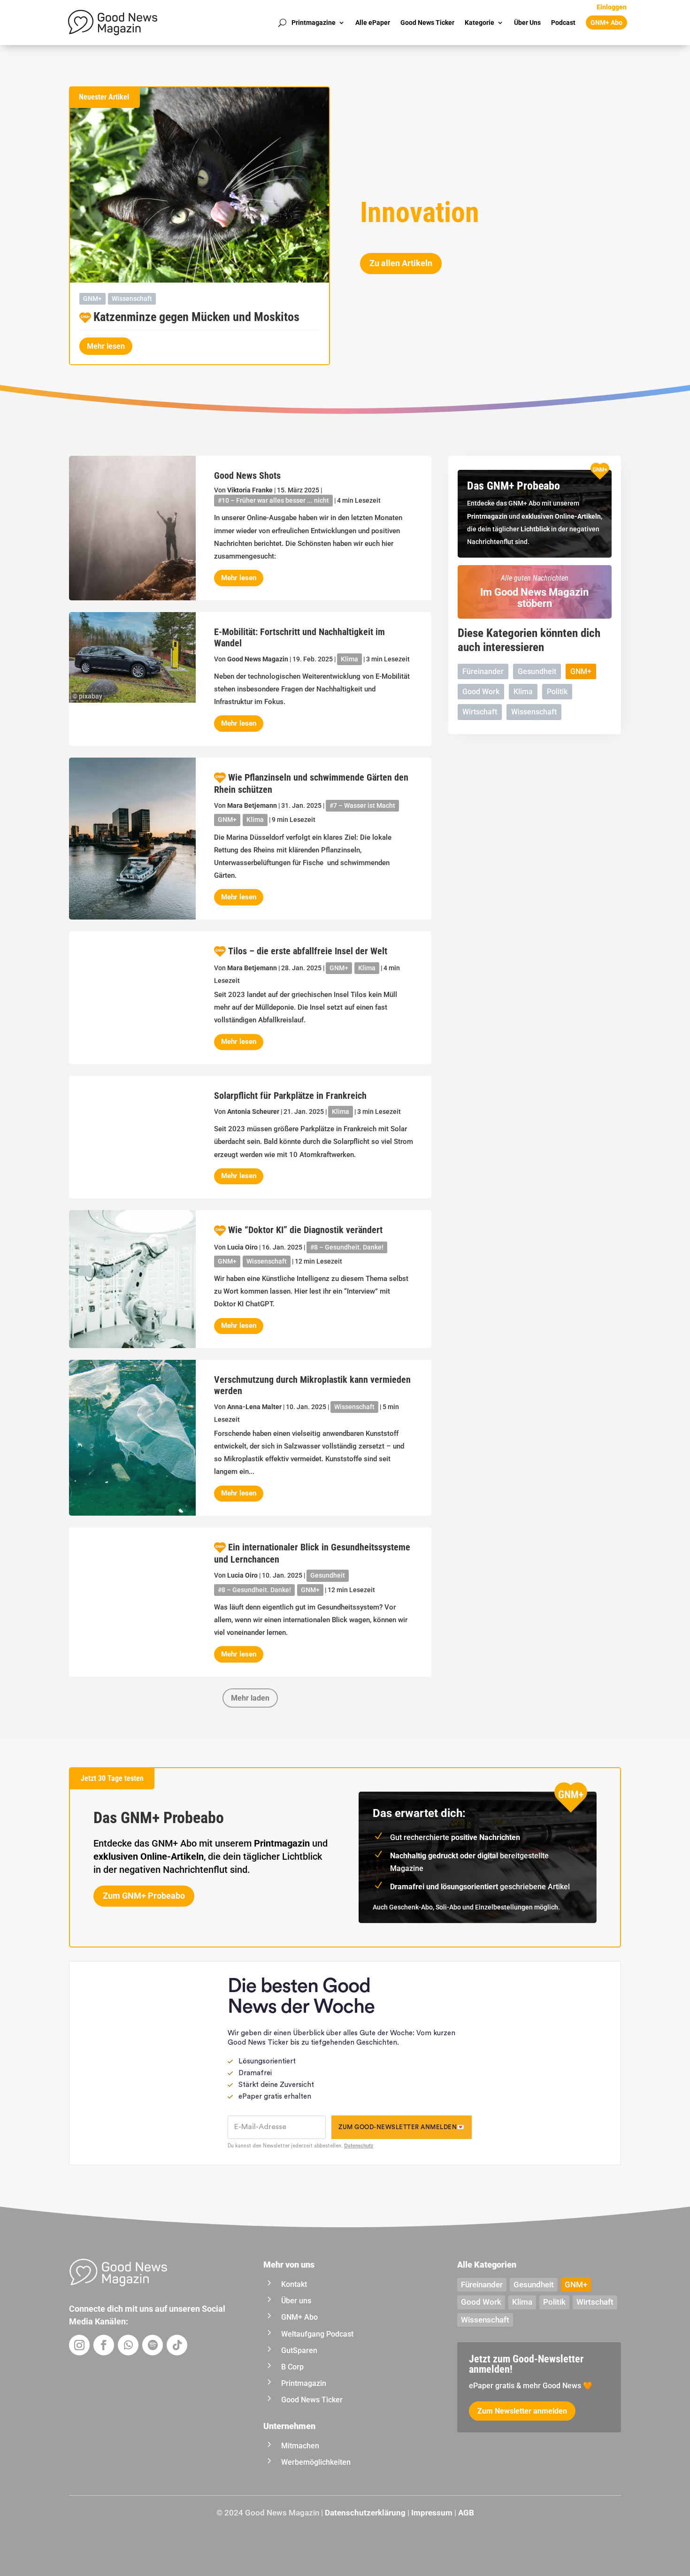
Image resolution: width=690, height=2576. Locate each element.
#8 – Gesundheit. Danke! (347, 1247)
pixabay (91, 696)
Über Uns (527, 23)
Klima (349, 659)
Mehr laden (250, 1698)
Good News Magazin (258, 659)
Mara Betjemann (252, 805)
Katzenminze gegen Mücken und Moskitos (196, 317)
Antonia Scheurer (253, 1112)
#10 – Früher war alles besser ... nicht (273, 500)
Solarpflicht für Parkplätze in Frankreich (290, 1096)
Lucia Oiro (242, 1247)
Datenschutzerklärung (365, 2513)
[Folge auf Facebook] (104, 2345)
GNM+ (92, 299)
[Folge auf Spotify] (153, 2345)
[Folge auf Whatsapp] (128, 2345)
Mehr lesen (106, 346)
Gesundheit (328, 1575)
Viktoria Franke (250, 490)
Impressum (432, 2513)
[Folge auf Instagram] (79, 2345)
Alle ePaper (373, 23)
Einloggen (612, 7)
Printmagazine (314, 23)
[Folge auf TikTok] (177, 2345)
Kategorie (479, 23)
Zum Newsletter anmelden (522, 2411)
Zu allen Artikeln (401, 263)
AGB (466, 2513)
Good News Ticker (427, 23)
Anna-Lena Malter (254, 1407)
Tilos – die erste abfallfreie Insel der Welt (308, 951)
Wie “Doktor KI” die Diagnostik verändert (305, 1230)
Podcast (563, 23)
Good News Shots (247, 475)
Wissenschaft (132, 299)
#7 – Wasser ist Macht (362, 805)
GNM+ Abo (606, 23)
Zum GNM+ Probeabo (144, 1896)
